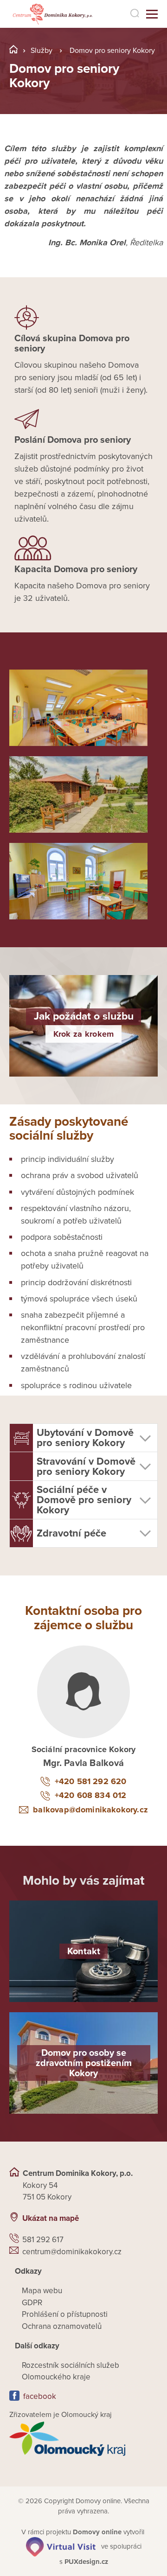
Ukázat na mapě (51, 2218)
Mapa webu (42, 2291)
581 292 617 (43, 2240)
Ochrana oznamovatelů (62, 2326)
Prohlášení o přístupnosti (65, 2314)
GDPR (32, 2303)
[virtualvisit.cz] (61, 2546)
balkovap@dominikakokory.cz (90, 1810)
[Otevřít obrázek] (78, 708)
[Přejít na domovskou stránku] (52, 14)
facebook (40, 2396)
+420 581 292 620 (90, 1781)
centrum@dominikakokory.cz (72, 2252)
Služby (42, 51)
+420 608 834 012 (90, 1795)
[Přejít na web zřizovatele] (83, 2439)
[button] (83, 1438)
